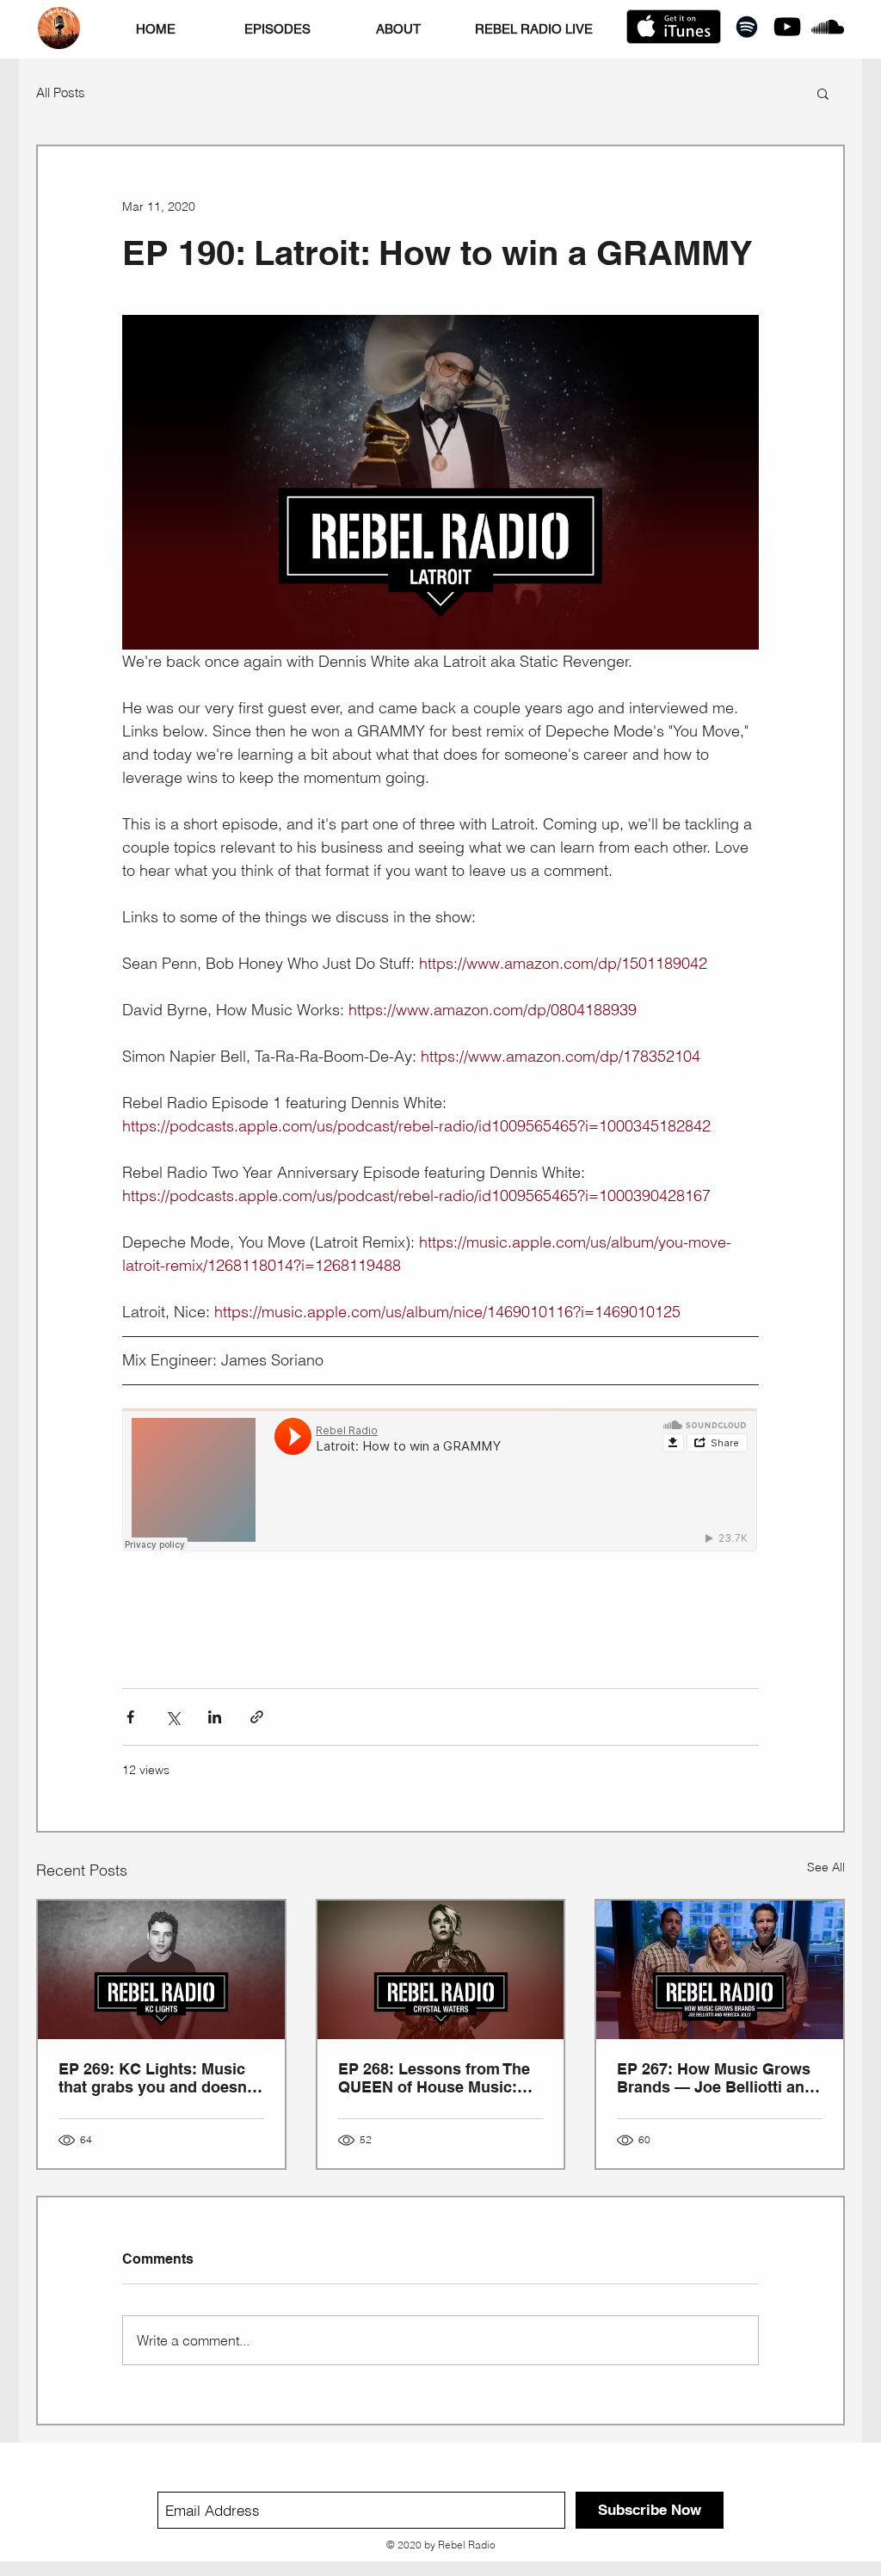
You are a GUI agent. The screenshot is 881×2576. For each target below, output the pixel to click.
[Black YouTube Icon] (787, 27)
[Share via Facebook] (130, 1717)
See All (826, 1867)
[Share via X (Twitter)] (173, 1717)
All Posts (61, 93)
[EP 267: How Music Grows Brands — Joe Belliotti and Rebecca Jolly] (720, 1970)
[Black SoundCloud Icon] (828, 27)
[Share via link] (257, 1717)
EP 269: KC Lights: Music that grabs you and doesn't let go (157, 2078)
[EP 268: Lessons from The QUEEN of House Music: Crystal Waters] (441, 1970)
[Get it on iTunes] (674, 27)
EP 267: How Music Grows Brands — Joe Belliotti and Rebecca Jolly (715, 2078)
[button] (823, 93)
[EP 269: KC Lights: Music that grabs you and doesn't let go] (161, 1970)
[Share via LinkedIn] (215, 1717)
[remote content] (440, 1482)
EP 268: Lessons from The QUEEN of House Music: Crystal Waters (434, 2078)
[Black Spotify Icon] (747, 27)
